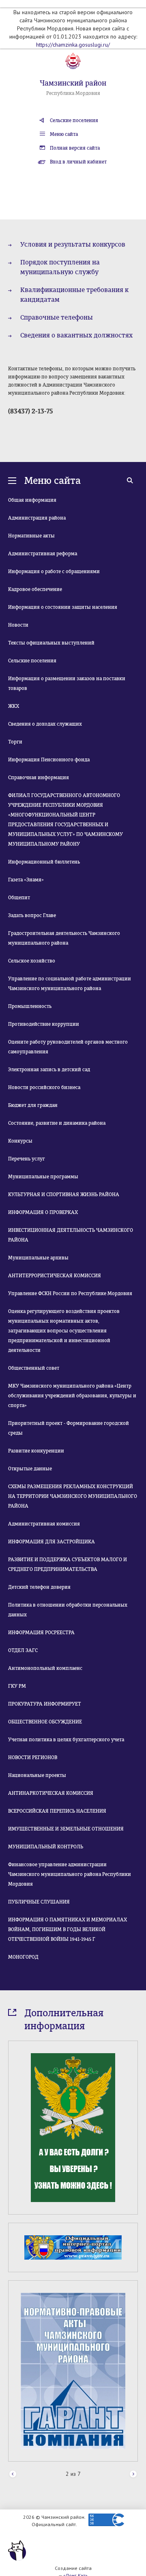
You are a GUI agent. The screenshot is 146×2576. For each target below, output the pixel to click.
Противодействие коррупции (44, 1024)
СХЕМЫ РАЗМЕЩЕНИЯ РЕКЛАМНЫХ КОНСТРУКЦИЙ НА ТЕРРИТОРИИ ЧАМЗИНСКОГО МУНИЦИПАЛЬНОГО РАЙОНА (73, 1496)
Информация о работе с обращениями (54, 571)
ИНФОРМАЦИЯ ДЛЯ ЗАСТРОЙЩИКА (52, 1542)
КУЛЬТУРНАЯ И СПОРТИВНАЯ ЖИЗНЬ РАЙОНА (64, 1195)
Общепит (19, 898)
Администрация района (37, 518)
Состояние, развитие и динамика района (57, 1123)
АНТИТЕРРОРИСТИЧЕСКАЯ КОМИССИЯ (55, 1276)
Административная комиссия (44, 1524)
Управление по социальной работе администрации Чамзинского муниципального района (70, 984)
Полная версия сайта (75, 148)
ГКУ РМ (17, 1686)
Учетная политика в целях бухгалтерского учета (66, 1740)
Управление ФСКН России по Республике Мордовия (70, 1293)
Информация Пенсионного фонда (49, 760)
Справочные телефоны (57, 317)
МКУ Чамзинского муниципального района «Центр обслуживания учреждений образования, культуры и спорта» (72, 1396)
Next (133, 2474)
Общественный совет (34, 1368)
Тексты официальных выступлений (51, 643)
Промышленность (30, 1006)
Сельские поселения (74, 120)
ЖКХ (14, 706)
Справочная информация (39, 778)
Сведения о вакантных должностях (76, 335)
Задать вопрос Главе (32, 915)
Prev (13, 2474)
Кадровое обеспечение (35, 589)
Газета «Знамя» (26, 880)
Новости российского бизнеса (44, 1087)
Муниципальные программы (43, 1177)
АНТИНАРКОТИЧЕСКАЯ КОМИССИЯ (51, 1793)
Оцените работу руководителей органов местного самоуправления (68, 1047)
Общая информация (32, 500)
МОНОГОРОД (23, 1957)
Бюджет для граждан (33, 1105)
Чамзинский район (73, 83)
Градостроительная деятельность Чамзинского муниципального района (64, 938)
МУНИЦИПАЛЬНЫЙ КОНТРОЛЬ (46, 1847)
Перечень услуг (27, 1159)
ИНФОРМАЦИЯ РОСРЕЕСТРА (41, 1633)
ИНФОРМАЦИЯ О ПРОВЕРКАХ (43, 1212)
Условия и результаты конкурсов (73, 244)
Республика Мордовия (73, 93)
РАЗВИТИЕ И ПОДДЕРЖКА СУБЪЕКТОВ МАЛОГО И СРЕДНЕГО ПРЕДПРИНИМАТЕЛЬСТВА (68, 1564)
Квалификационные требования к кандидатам (74, 295)
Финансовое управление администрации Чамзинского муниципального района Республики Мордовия (70, 1874)
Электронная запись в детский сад (49, 1070)
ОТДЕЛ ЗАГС (23, 1650)
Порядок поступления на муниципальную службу (60, 267)
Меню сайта (64, 134)
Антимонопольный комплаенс (45, 1668)
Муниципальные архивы (38, 1258)
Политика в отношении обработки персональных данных (68, 1610)
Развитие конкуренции (36, 1451)
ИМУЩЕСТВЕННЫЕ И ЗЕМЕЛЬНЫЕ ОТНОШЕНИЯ (66, 1829)
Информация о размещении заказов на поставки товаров (67, 683)
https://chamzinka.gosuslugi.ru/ (73, 45)
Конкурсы (20, 1141)
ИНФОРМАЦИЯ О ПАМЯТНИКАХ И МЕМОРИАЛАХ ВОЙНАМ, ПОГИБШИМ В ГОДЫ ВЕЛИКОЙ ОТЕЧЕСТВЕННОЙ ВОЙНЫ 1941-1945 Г (68, 1929)
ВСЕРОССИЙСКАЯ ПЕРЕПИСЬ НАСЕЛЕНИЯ (57, 1811)
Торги (15, 742)
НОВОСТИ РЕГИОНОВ (33, 1757)
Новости (18, 625)
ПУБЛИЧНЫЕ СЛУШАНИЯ (39, 1902)
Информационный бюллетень (44, 862)
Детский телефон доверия (39, 1587)
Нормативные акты (31, 536)
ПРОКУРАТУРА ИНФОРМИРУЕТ (45, 1704)
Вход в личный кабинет (78, 162)
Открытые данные (30, 1469)
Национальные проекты (37, 1775)
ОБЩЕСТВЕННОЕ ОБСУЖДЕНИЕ (45, 1722)
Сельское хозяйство (32, 961)
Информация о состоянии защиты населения (63, 607)
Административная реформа (43, 554)
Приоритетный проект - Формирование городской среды (69, 1428)
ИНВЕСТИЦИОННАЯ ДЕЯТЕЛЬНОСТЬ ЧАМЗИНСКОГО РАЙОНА (71, 1235)
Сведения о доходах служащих (45, 724)
